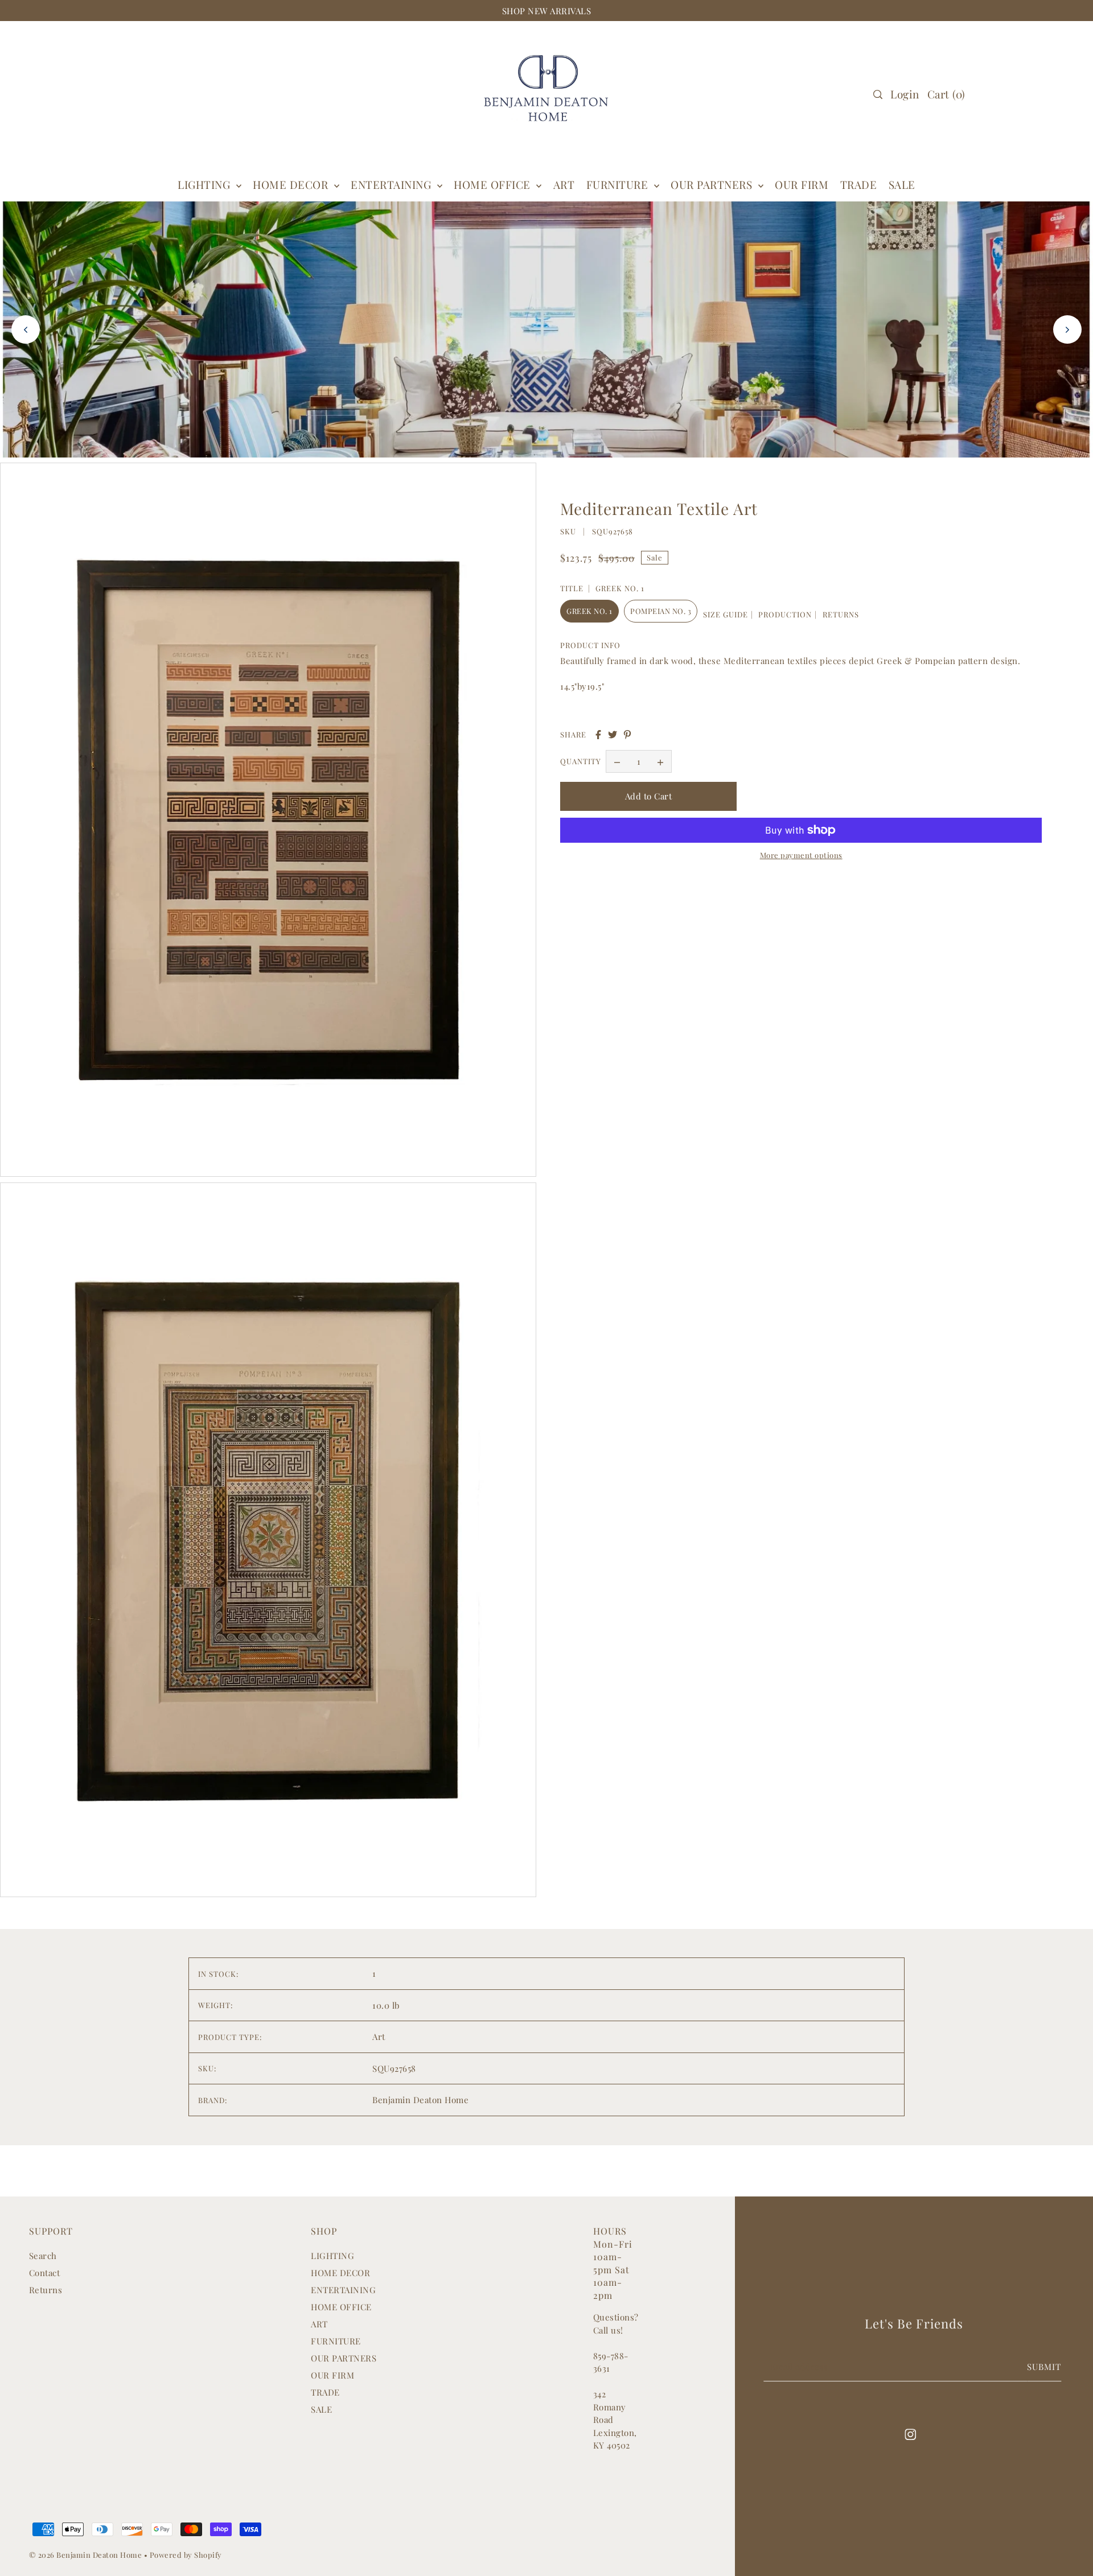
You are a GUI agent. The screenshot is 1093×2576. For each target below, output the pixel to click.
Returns (46, 2290)
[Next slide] (1067, 329)
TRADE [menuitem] (859, 184)
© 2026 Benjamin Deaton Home (87, 2555)
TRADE (325, 2392)
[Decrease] (617, 762)
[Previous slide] (26, 329)
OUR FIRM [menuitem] (802, 184)
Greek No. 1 (589, 611)
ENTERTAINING (393, 184)
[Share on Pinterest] (627, 735)
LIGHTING (332, 2256)
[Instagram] (910, 2433)
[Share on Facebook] (598, 735)
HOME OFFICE (341, 2307)
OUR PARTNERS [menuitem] (713, 184)
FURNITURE (619, 184)
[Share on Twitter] (613, 735)
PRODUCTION (785, 614)
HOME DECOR (292, 184)
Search (43, 2256)
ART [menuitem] (564, 184)
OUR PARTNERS (344, 2358)
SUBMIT (1044, 2367)
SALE (321, 2409)
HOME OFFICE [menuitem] (494, 184)
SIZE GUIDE (726, 614)
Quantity (581, 762)
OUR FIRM (332, 2375)
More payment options (801, 855)
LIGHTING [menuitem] (206, 184)
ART (319, 2324)
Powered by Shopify (186, 2555)
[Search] (878, 94)
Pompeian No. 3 (661, 611)
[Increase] (660, 762)
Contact (45, 2273)
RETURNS (841, 614)
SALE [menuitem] (902, 184)
